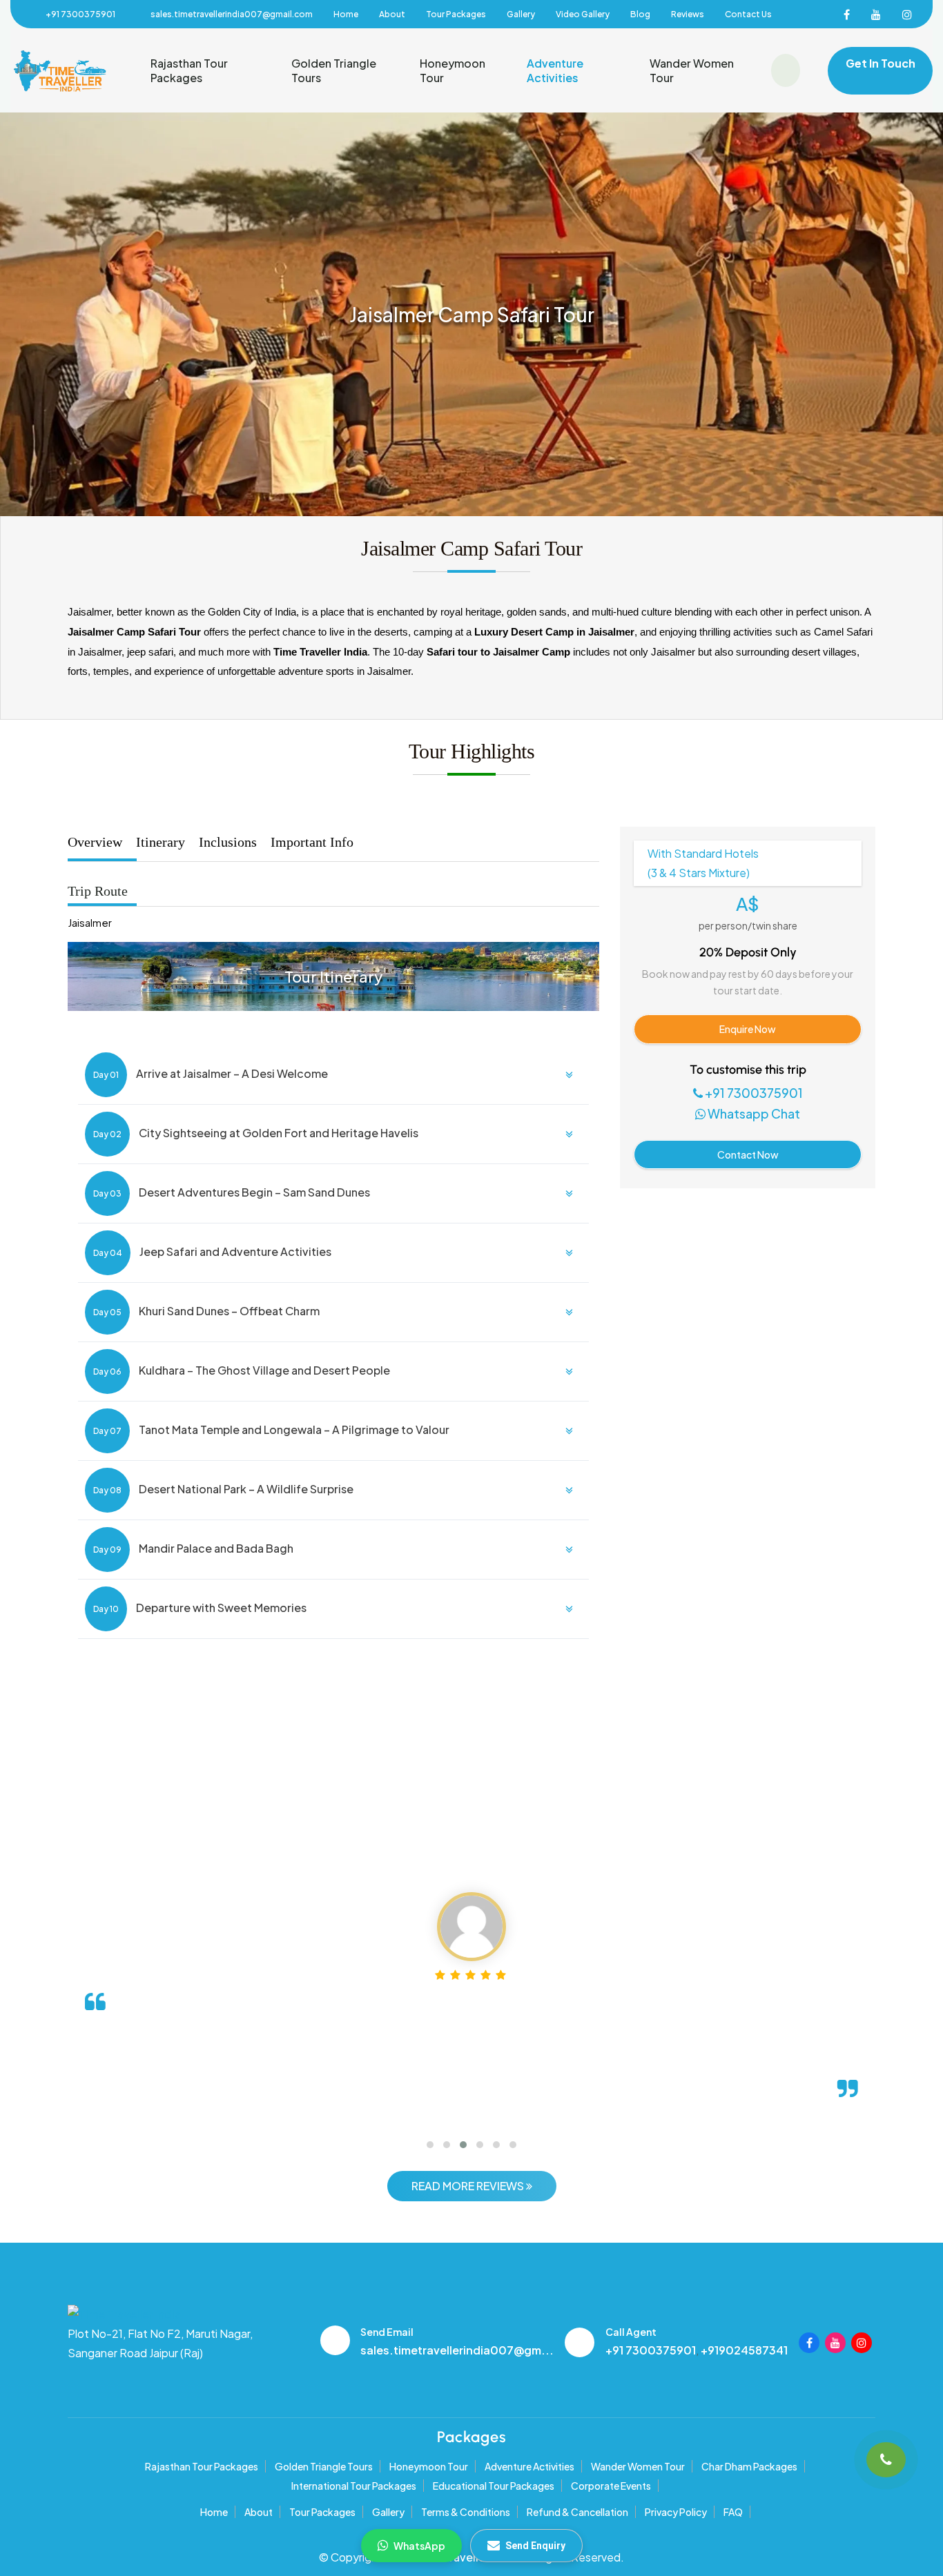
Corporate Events (611, 2486)
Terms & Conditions (466, 2512)
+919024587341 (744, 2350)
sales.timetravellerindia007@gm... (457, 2350)
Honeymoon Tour (453, 70)
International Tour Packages (354, 2486)
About (392, 14)
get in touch (881, 63)
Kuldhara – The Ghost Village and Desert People (242, 1370)
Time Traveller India (466, 2557)
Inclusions (228, 842)
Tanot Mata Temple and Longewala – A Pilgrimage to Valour (271, 1429)
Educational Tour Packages (494, 2486)
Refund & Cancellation (577, 2512)
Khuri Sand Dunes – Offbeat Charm (206, 1311)
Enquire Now (748, 1029)
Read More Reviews (469, 2186)
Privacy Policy (676, 2512)
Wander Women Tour (692, 70)
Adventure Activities (555, 70)
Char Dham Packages (749, 2466)
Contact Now (748, 1154)
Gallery (521, 14)
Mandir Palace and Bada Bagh (193, 1548)
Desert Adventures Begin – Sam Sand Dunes (232, 1192)
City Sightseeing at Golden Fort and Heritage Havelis (256, 1133)
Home (346, 14)
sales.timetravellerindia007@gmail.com (232, 14)
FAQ (733, 2512)
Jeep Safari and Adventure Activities (212, 1251)
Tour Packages (456, 14)
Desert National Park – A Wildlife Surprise (223, 1489)
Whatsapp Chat (753, 1113)
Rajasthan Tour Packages (189, 70)
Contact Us (748, 14)
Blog (640, 14)
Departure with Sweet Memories (200, 1607)
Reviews (688, 14)
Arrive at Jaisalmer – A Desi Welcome (211, 1073)
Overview (95, 842)
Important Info (312, 842)
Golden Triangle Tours (334, 70)
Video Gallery (583, 14)
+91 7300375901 (80, 14)
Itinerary (161, 842)
